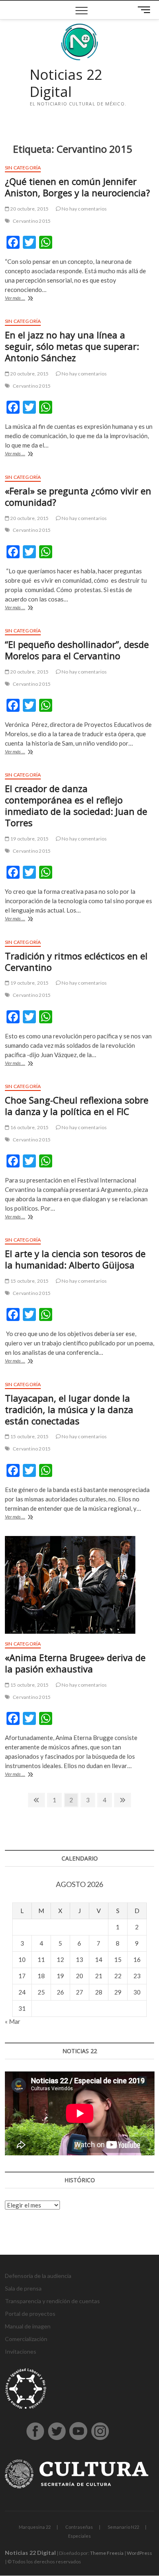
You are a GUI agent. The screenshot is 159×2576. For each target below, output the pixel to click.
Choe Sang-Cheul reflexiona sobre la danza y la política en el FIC (77, 1106)
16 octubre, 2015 (29, 1127)
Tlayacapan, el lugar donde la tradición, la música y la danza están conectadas (69, 1409)
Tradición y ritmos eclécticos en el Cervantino (76, 961)
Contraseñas (79, 2527)
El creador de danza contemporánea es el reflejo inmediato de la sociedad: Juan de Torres (76, 805)
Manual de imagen (28, 2326)
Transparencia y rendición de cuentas (52, 2301)
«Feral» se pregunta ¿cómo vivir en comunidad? (78, 496)
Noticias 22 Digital (66, 83)
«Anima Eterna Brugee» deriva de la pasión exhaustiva (75, 1663)
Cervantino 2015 (32, 221)
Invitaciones (21, 2351)
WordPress (139, 2553)
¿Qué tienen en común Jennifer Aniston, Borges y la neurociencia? (77, 187)
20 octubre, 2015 (29, 209)
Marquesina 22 (35, 2527)
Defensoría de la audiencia (38, 2276)
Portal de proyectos (30, 2314)
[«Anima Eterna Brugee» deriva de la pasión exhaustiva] (80, 1585)
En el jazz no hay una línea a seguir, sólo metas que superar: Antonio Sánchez (72, 346)
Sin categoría (23, 168)
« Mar (13, 2021)
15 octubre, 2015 (29, 1281)
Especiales (79, 2536)
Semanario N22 (123, 2527)
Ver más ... (28, 299)
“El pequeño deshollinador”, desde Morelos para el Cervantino (77, 650)
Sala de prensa (23, 2288)
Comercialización (26, 2339)
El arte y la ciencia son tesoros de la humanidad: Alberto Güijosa (75, 1259)
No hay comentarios (84, 209)
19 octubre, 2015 (29, 839)
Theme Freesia (107, 2553)
